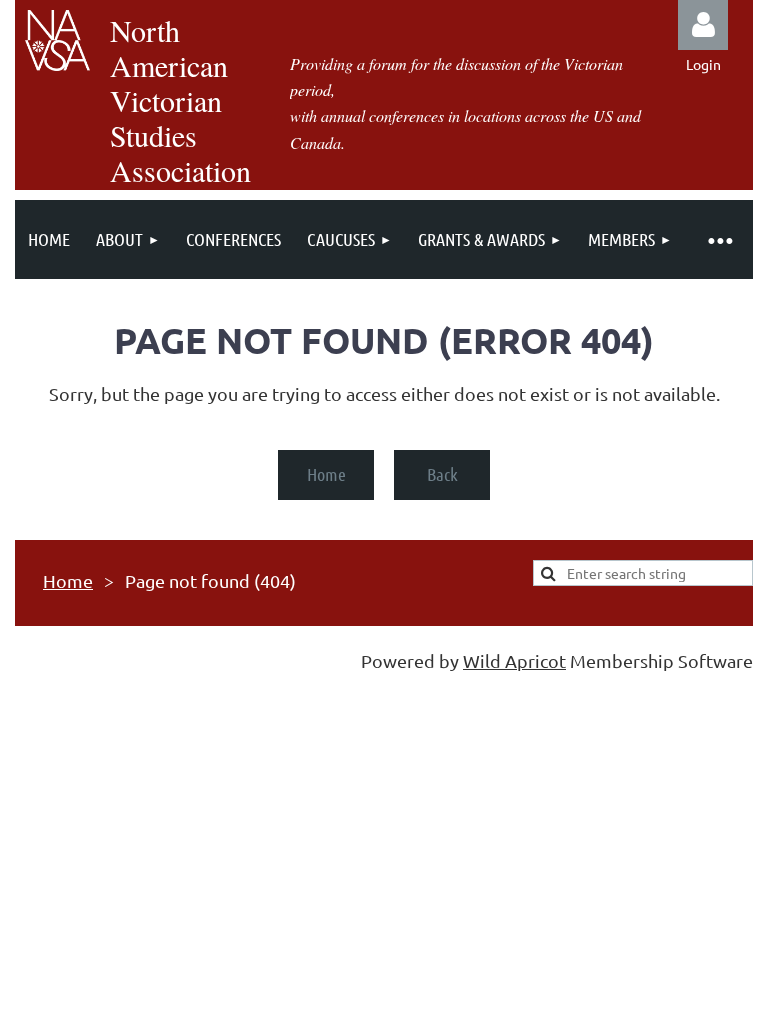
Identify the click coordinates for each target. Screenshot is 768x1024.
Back (442, 474)
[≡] (719, 239)
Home (326, 474)
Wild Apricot (514, 660)
